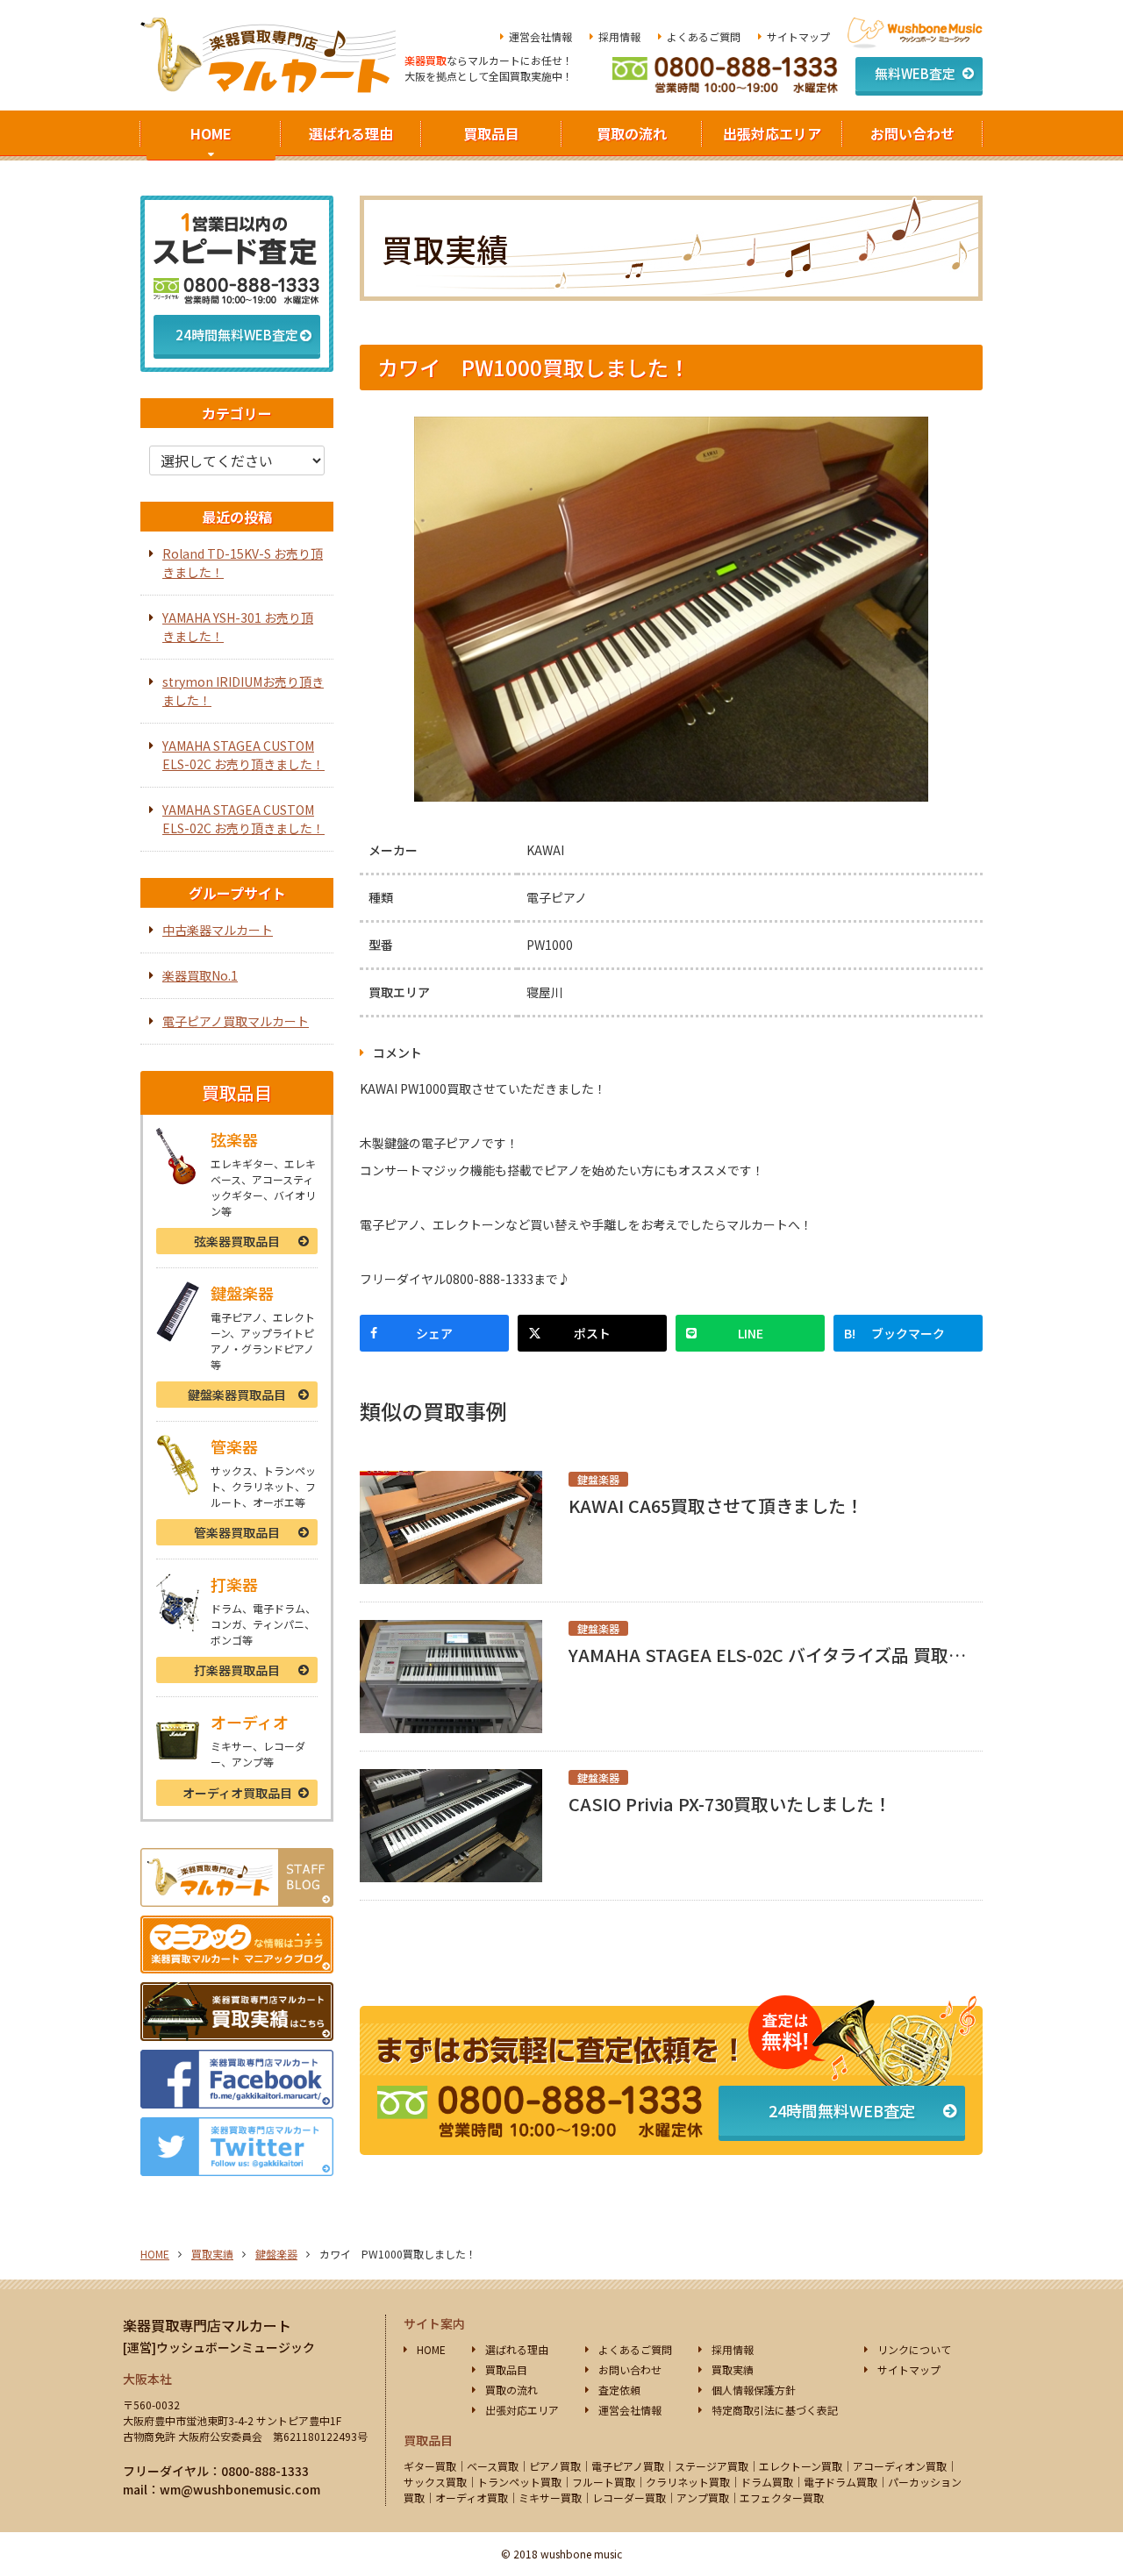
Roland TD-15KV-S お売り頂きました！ (243, 563)
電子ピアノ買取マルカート (236, 1021)
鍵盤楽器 (237, 1395)
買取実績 (212, 2254)
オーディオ (237, 1793)
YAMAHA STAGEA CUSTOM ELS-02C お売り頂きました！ (243, 755)
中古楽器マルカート (218, 930)
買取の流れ (632, 133)
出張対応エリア (772, 133)
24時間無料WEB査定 (842, 2110)
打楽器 (237, 1670)
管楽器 (237, 1532)
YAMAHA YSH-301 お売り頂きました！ (238, 627)
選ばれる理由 (351, 133)
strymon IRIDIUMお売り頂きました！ (243, 691)
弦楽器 (237, 1241)
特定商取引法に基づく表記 (775, 2410)
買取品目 (491, 133)
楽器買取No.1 (200, 975)
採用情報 (619, 36)
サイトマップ (798, 36)
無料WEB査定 (915, 73)
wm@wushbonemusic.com (240, 2489)
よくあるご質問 (704, 36)
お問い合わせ (912, 133)
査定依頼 (619, 2390)
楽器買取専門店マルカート (207, 2325)
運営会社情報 (540, 36)
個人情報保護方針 (754, 2390)
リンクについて (914, 2349)
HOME (211, 133)
